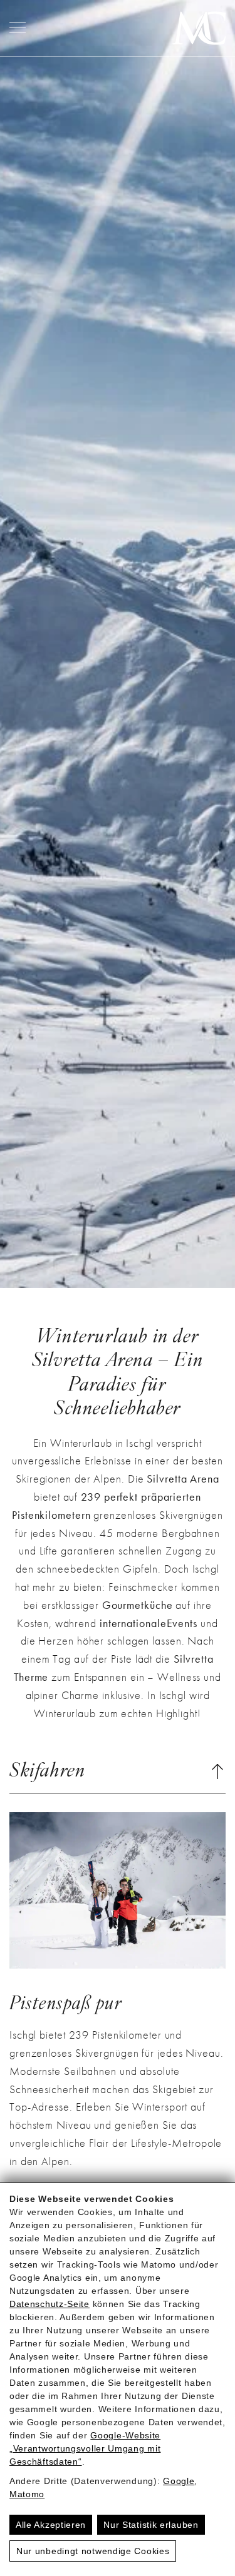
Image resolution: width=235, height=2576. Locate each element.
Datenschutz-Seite (50, 2304)
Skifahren (47, 1772)
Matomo (27, 2494)
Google (179, 2481)
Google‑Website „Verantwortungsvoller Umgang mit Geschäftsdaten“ (85, 2448)
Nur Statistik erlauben (151, 2525)
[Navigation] (18, 28)
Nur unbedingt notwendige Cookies (93, 2551)
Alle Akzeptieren (51, 2525)
